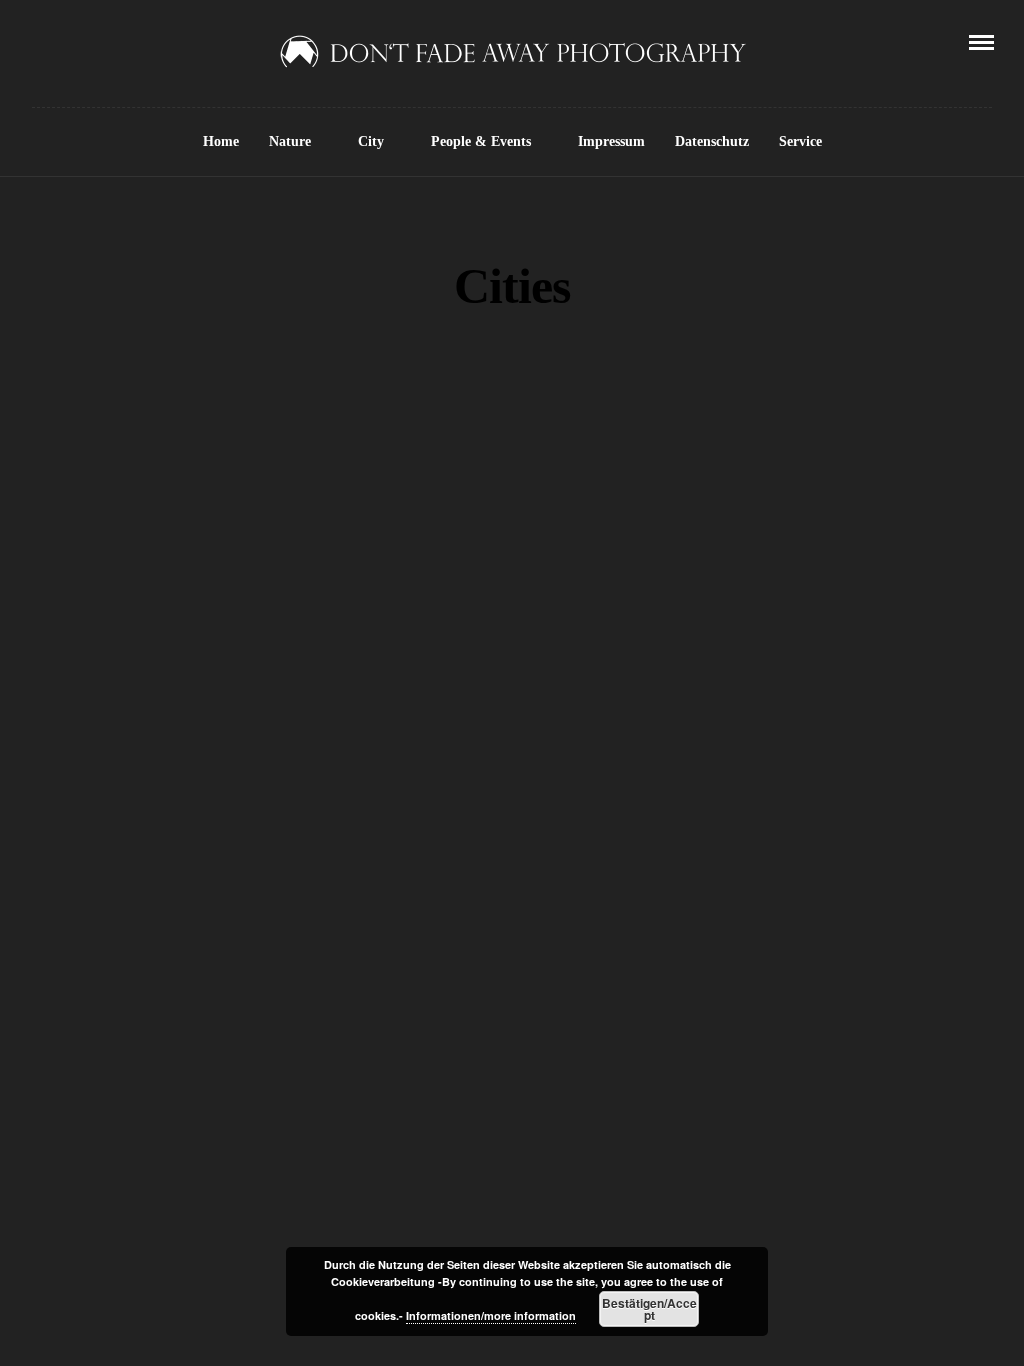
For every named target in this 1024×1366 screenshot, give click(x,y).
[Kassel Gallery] (732, 634)
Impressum (611, 141)
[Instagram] (121, 42)
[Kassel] (762, 588)
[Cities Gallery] (732, 542)
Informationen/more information (491, 1315)
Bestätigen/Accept (649, 1309)
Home (221, 141)
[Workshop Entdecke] (265, 1165)
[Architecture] (762, 404)
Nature (290, 141)
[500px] (149, 42)
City (371, 141)
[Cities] (762, 496)
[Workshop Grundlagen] (762, 1061)
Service (800, 141)
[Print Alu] (762, 1153)
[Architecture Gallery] (732, 450)
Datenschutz (712, 141)
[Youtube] (93, 42)
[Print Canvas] (732, 1107)
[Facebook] (37, 42)
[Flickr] (65, 42)
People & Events (481, 141)
